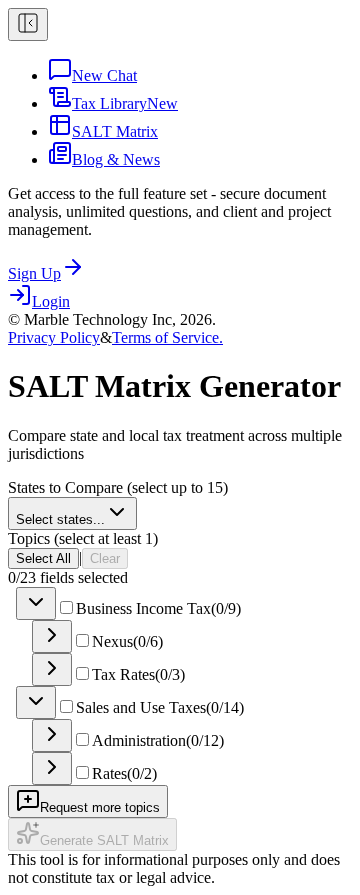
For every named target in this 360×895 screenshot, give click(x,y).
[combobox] (72, 513)
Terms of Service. (167, 337)
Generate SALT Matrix (104, 840)
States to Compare (118, 487)
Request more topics (100, 807)
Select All (43, 558)
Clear (105, 558)
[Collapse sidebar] (28, 24)
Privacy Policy (54, 337)
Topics (83, 538)
